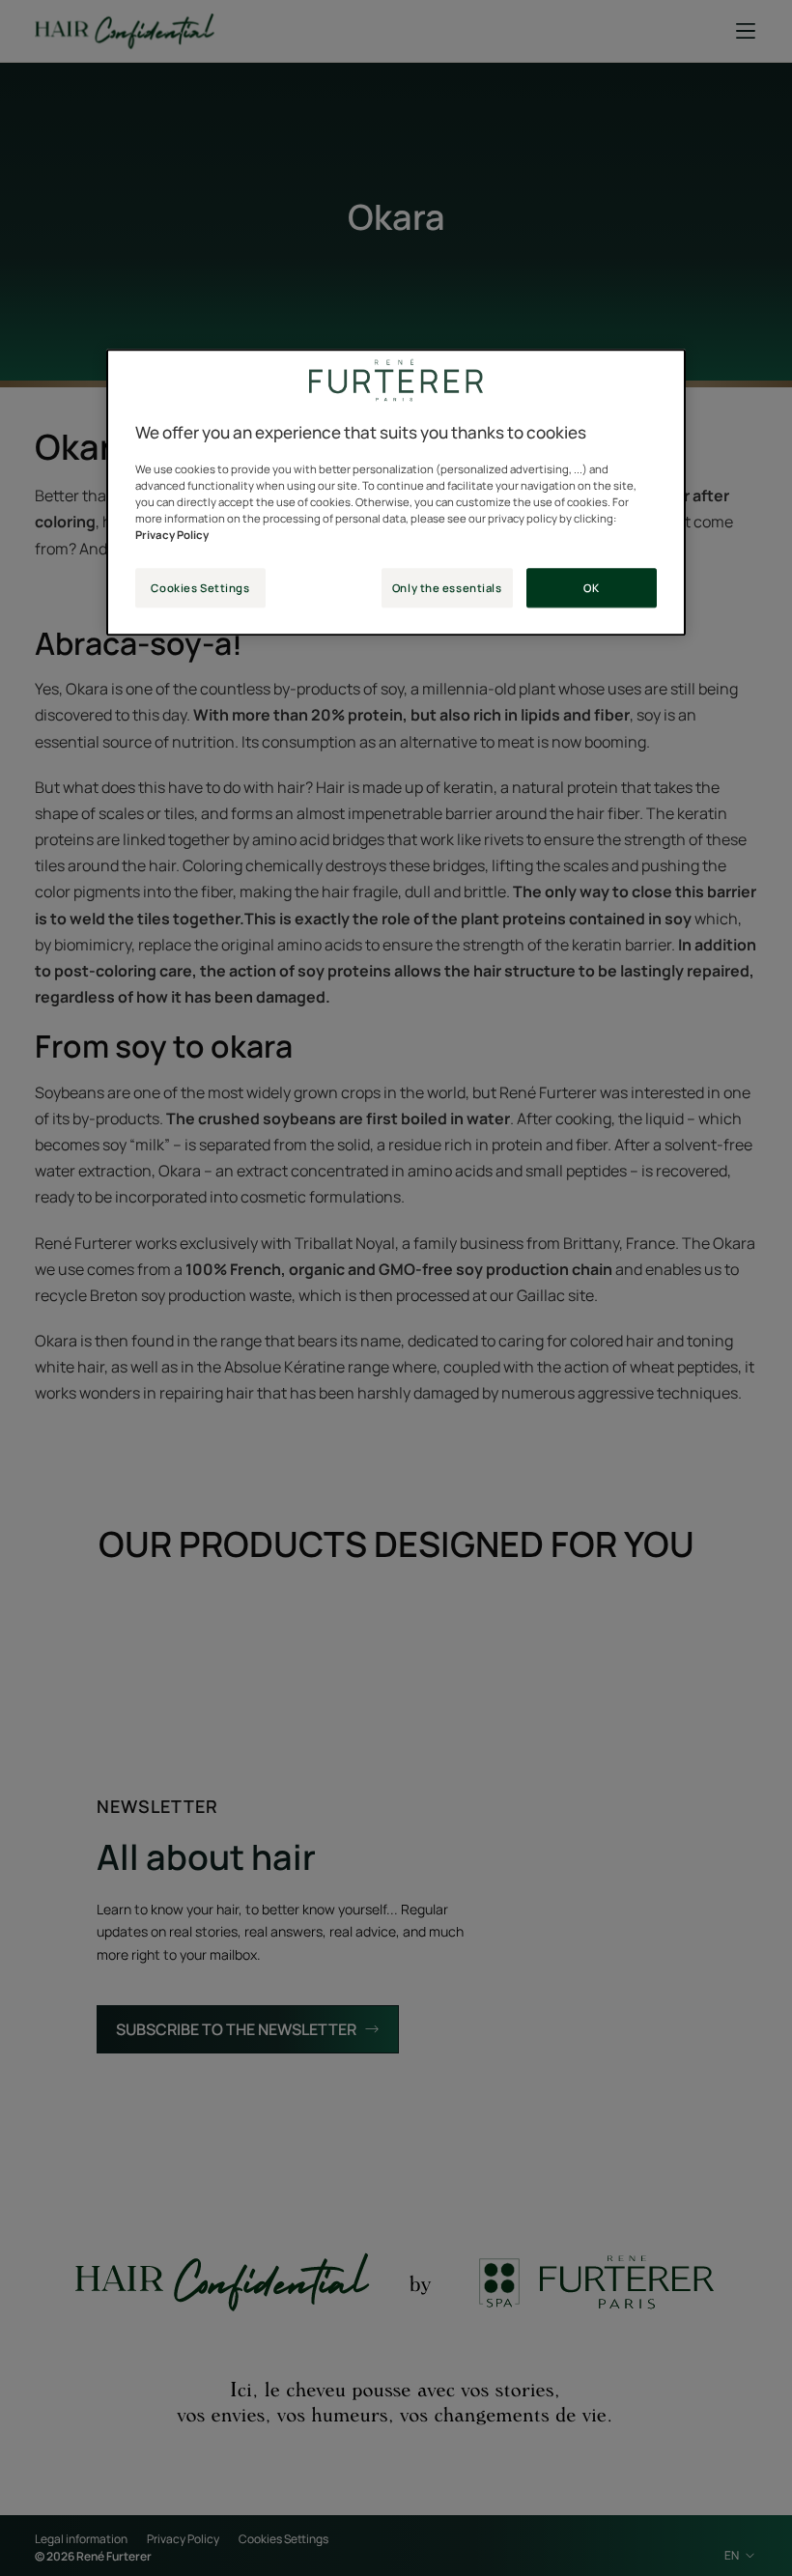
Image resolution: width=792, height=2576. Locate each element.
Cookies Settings (200, 588)
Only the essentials (447, 588)
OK (591, 588)
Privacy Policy (172, 536)
